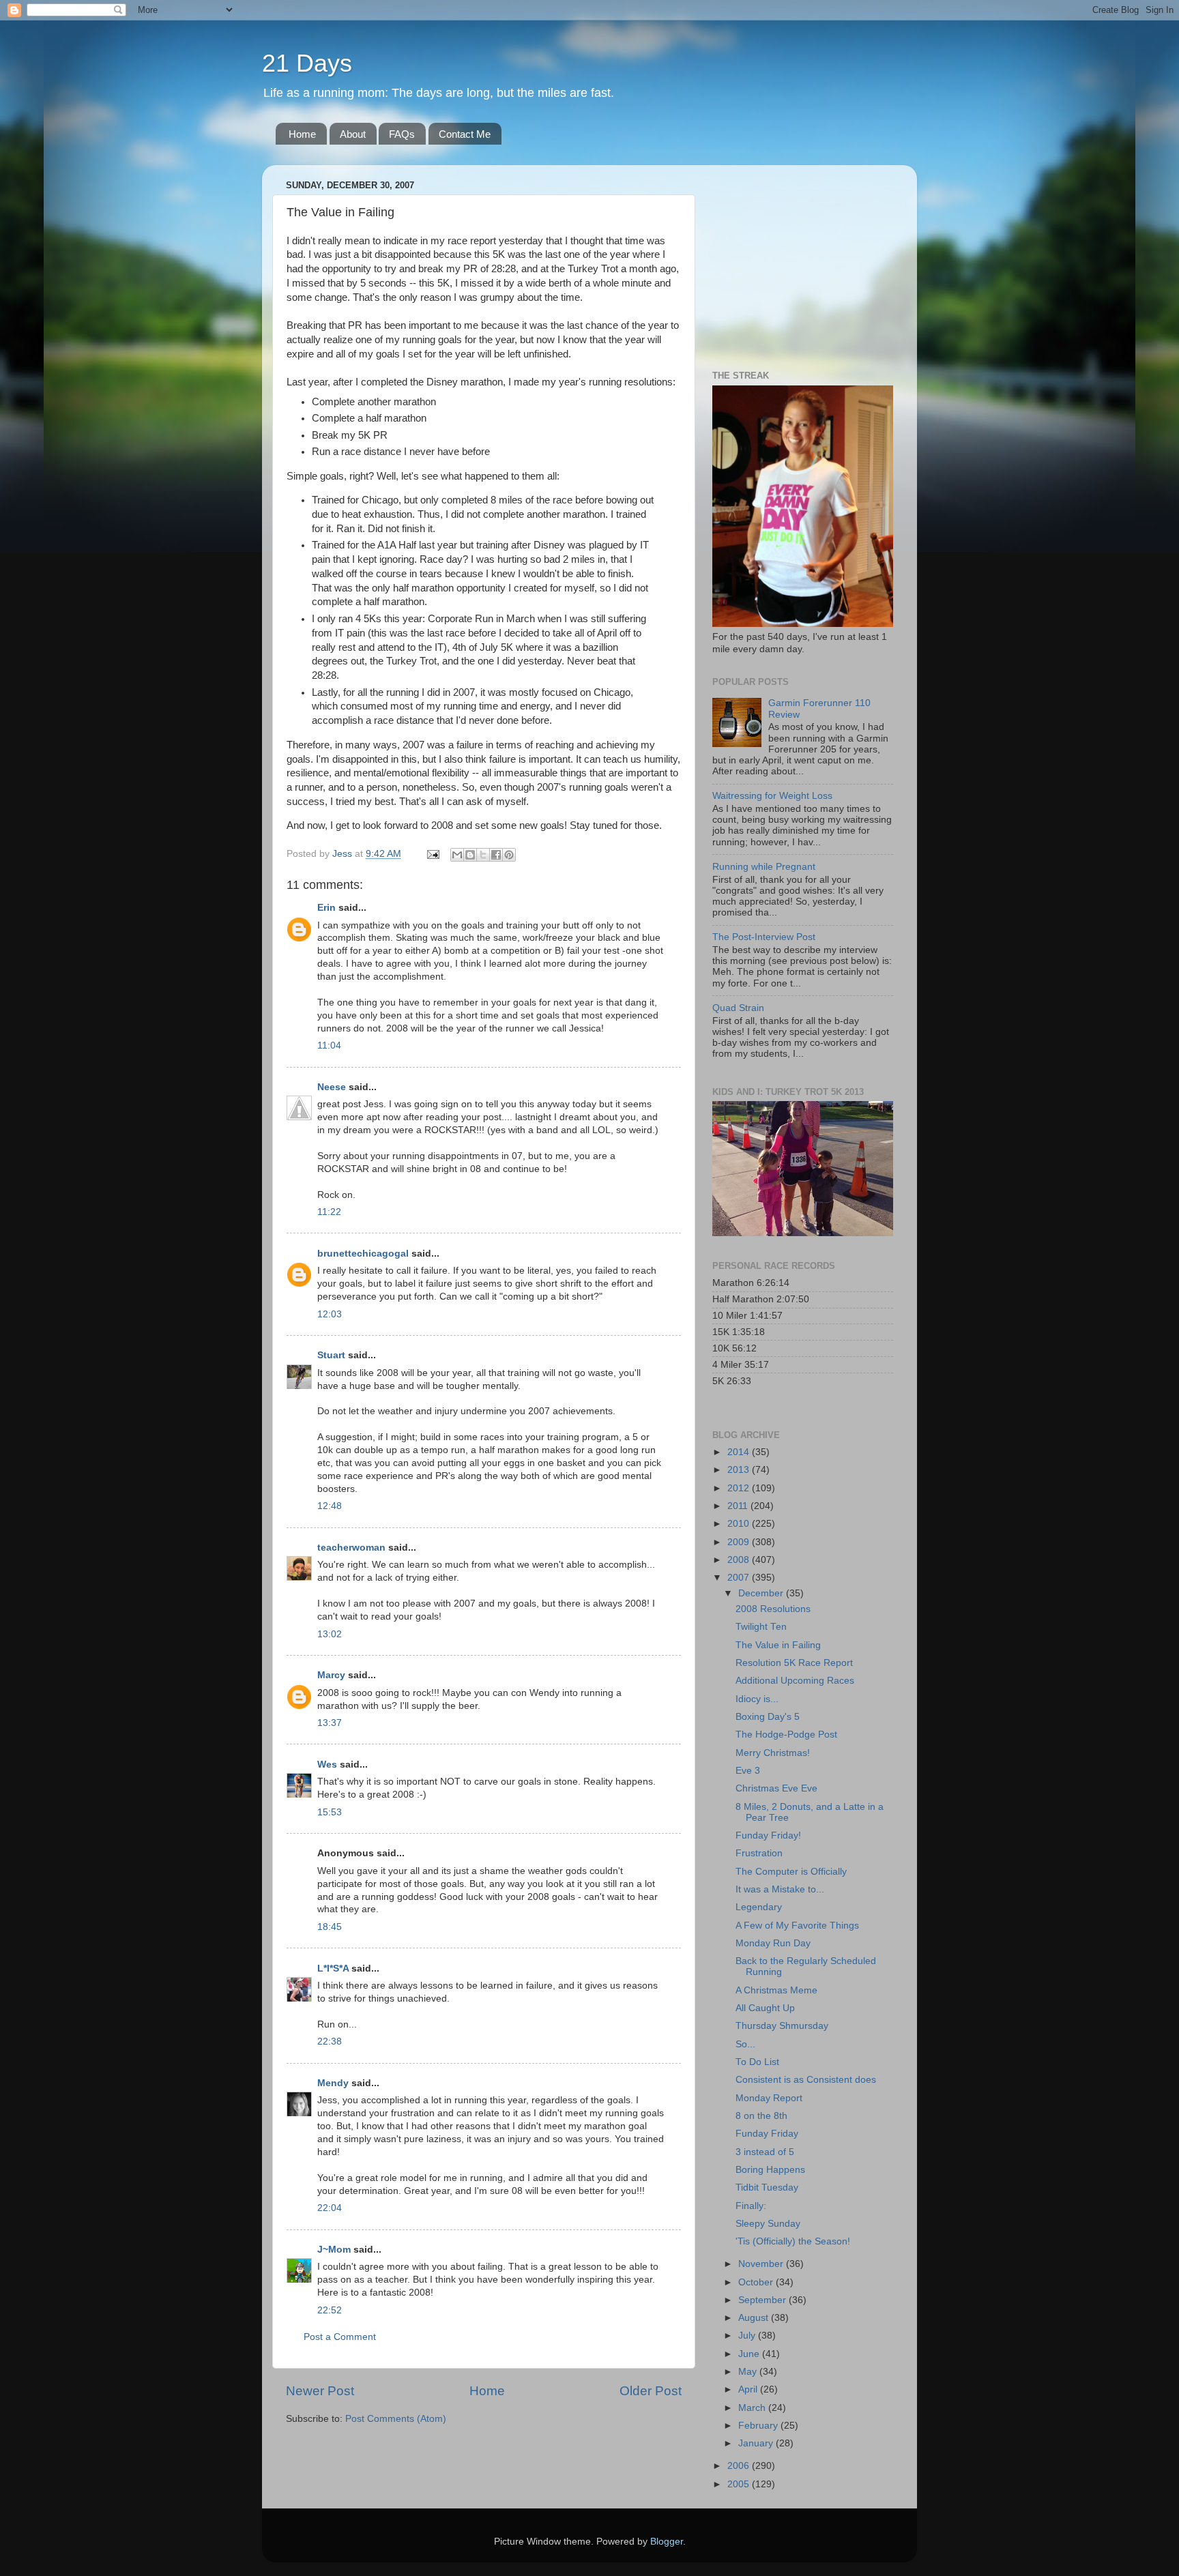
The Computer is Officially (791, 1872)
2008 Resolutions (773, 1609)
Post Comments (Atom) (396, 2419)
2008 (740, 1560)
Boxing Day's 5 (768, 1717)
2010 (740, 1524)
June (750, 2354)
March (753, 2408)
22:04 (330, 2208)
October (757, 2282)
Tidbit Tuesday (767, 2187)
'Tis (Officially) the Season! (793, 2241)
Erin (326, 908)
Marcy (331, 1675)
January (757, 2443)
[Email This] (457, 855)
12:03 (330, 1314)
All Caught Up (765, 2008)
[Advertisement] (798, 261)
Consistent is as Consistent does (806, 2080)
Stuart (331, 1355)
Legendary (759, 1907)
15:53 (330, 1812)
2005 (740, 2484)
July (748, 2336)
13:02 (330, 1634)
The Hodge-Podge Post (786, 1735)
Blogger (667, 2542)
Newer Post (320, 2391)
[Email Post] (432, 854)
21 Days (307, 63)
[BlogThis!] (470, 855)
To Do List (757, 2062)
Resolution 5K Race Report (794, 1663)
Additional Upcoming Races (795, 1681)
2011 (739, 1506)
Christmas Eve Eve (776, 1788)
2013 (740, 1470)
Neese (332, 1087)
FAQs (402, 134)
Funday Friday (767, 2134)
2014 (740, 1452)
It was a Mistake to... (780, 1889)
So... (745, 2044)
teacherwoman (351, 1548)
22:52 (330, 2310)
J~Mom (334, 2250)
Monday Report (769, 2098)
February (759, 2426)
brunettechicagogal (363, 1254)
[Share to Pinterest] (509, 855)
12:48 (330, 1506)
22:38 (330, 2041)
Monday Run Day (773, 1943)
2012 (740, 1488)
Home (302, 134)
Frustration (759, 1853)
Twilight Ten (761, 1627)
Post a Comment (340, 2337)
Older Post (651, 2391)
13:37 (330, 1723)
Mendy (333, 2083)
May (749, 2372)
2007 (740, 1578)
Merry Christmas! (773, 1753)
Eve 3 (748, 1771)
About (353, 134)
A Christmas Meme (776, 1990)
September (763, 2300)
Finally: (751, 2206)
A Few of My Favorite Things (797, 1926)
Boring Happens (770, 2170)
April (749, 2389)
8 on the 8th (761, 2116)
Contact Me (465, 134)
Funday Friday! (768, 1835)
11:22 (329, 1212)
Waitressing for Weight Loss (772, 796)
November (762, 2264)
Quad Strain (738, 1008)
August (755, 2318)
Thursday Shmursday (782, 2026)
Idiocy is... (757, 1699)
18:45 (330, 1927)
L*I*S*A (333, 1968)
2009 (740, 1542)
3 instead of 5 (765, 2152)
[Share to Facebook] (496, 855)
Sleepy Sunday (768, 2224)
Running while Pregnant (764, 867)
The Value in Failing (778, 1645)
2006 (740, 2466)
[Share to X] (483, 855)
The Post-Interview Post (764, 937)
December (762, 1593)
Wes (327, 1765)
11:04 (329, 1045)
